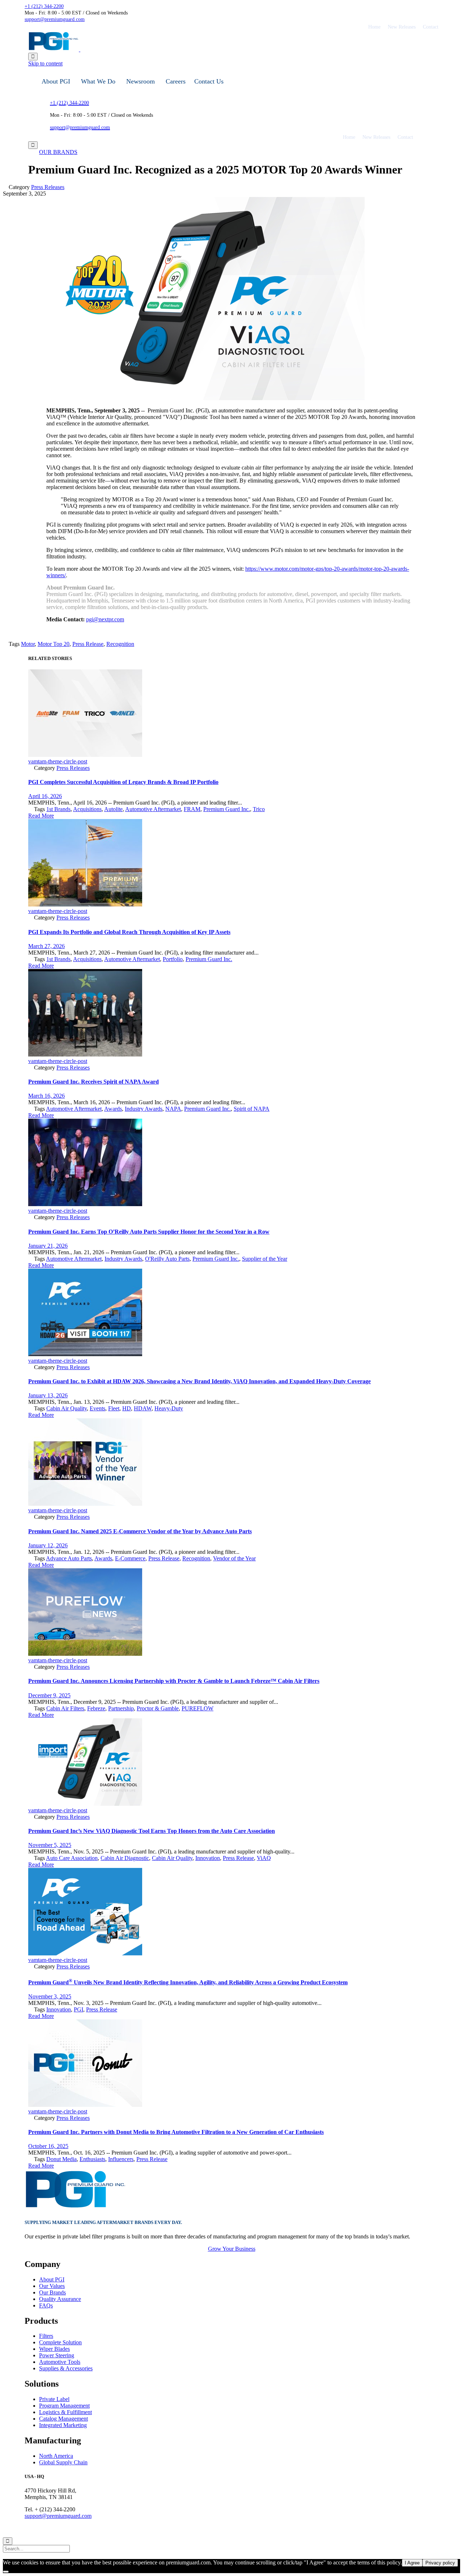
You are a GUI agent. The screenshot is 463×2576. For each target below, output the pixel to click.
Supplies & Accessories (66, 2368)
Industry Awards (144, 1109)
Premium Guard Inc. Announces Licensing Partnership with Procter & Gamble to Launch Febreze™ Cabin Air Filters (174, 1681)
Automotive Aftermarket (153, 809)
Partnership (121, 1708)
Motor (28, 644)
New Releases (402, 27)
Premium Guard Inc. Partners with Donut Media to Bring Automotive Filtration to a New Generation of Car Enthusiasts (176, 2132)
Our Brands (52, 2292)
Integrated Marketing (63, 2425)
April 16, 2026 (45, 796)
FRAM (192, 809)
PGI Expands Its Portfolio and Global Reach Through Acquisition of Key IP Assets (129, 932)
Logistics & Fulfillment (65, 2412)
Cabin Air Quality (67, 1408)
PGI (78, 2009)
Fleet (114, 1408)
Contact (431, 27)
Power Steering (57, 2355)
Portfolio (173, 959)
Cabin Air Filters (65, 1708)
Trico (259, 809)
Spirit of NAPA (252, 1109)
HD (127, 1408)
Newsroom (141, 81)
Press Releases (48, 187)
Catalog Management (63, 2419)
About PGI (56, 81)
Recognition (120, 644)
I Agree (412, 2563)
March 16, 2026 (46, 1096)
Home (374, 27)
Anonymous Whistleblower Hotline (181, 2529)
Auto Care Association (72, 1858)
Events (97, 1408)
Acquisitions (87, 809)
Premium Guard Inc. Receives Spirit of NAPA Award (94, 1082)
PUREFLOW (197, 1708)
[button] (58, 152)
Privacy (79, 2529)
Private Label (54, 2399)
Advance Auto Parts (69, 1558)
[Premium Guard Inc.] (80, 49)
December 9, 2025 (49, 1695)
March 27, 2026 (46, 946)
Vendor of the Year (234, 1558)
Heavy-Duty (169, 1408)
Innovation (208, 1858)
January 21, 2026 (48, 1246)
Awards (113, 1109)
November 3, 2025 (50, 1996)
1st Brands (58, 809)
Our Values (52, 2286)
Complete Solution (60, 2342)
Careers (176, 81)
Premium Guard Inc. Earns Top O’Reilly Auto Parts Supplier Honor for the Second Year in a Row (149, 1232)
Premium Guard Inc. (227, 809)
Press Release (88, 644)
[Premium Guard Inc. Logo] (75, 2208)
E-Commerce (130, 1558)
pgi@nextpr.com (105, 619)
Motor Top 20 (54, 644)
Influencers (121, 2159)
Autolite (113, 809)
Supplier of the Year (265, 1259)
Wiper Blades (54, 2349)
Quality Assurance (60, 2299)
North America (56, 2456)
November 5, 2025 (50, 1845)
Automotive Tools (60, 2362)
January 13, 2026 (48, 1395)
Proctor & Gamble (158, 1708)
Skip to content (45, 63)
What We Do (98, 81)
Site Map (132, 2529)
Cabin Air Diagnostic (125, 1858)
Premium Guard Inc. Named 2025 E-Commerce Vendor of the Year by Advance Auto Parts (140, 1531)
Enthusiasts (92, 2159)
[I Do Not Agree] (6, 2572)
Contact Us (209, 81)
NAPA (173, 1109)
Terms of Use (105, 2529)
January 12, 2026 (48, 1545)
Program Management (64, 2406)
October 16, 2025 (48, 2146)
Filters (46, 2336)
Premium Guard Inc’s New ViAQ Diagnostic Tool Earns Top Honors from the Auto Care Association (152, 1831)
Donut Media (61, 2159)
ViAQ (264, 1858)
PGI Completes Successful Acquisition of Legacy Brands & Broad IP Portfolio (123, 782)
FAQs (46, 2305)
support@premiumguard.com (58, 2516)
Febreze (96, 1708)
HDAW (143, 1408)
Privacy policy (440, 2563)
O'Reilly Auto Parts (167, 1259)
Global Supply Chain (63, 2462)
